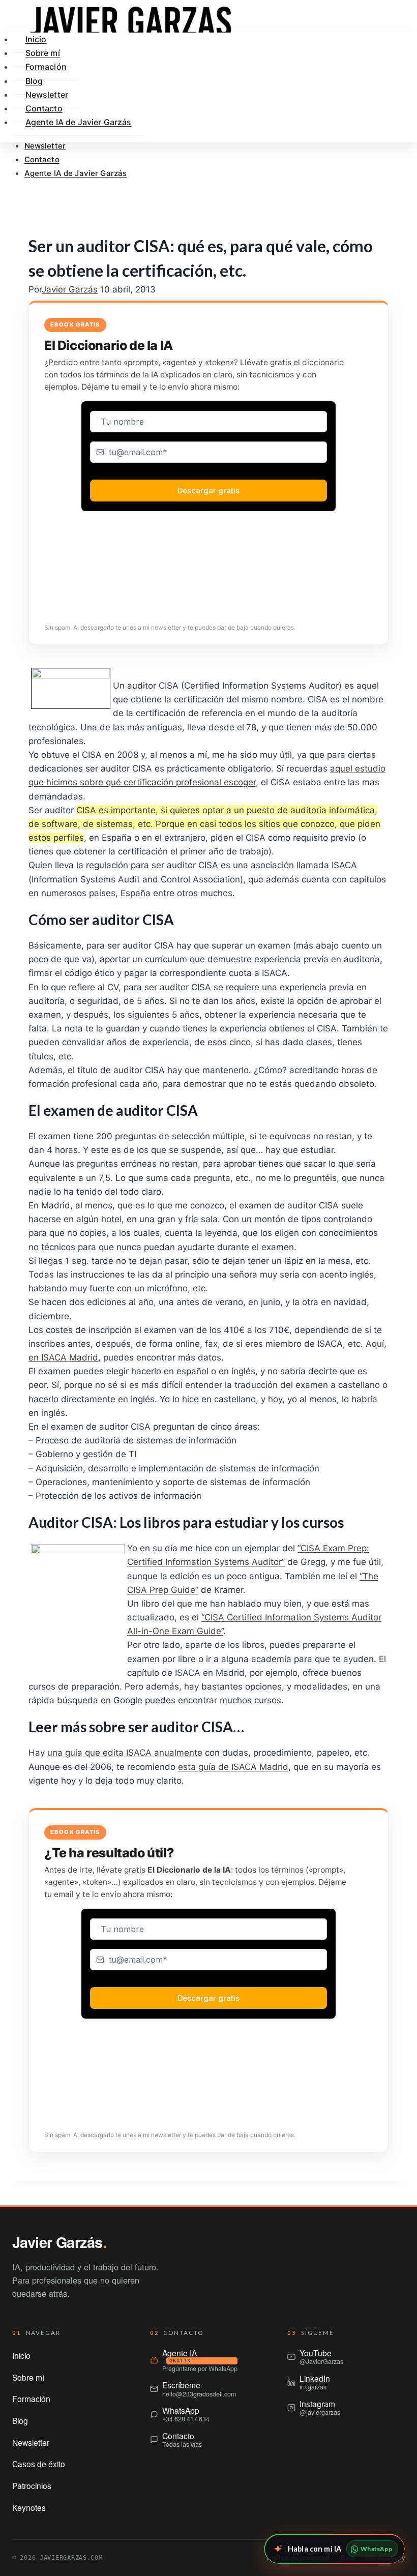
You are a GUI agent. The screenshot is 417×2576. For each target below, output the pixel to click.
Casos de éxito (39, 2464)
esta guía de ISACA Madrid (233, 1767)
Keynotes (29, 2507)
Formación (46, 67)
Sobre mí (28, 2377)
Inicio (21, 2355)
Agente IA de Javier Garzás (76, 173)
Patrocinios (32, 2485)
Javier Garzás (70, 289)
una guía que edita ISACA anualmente (125, 1753)
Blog (20, 2420)
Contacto (42, 159)
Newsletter (45, 146)
